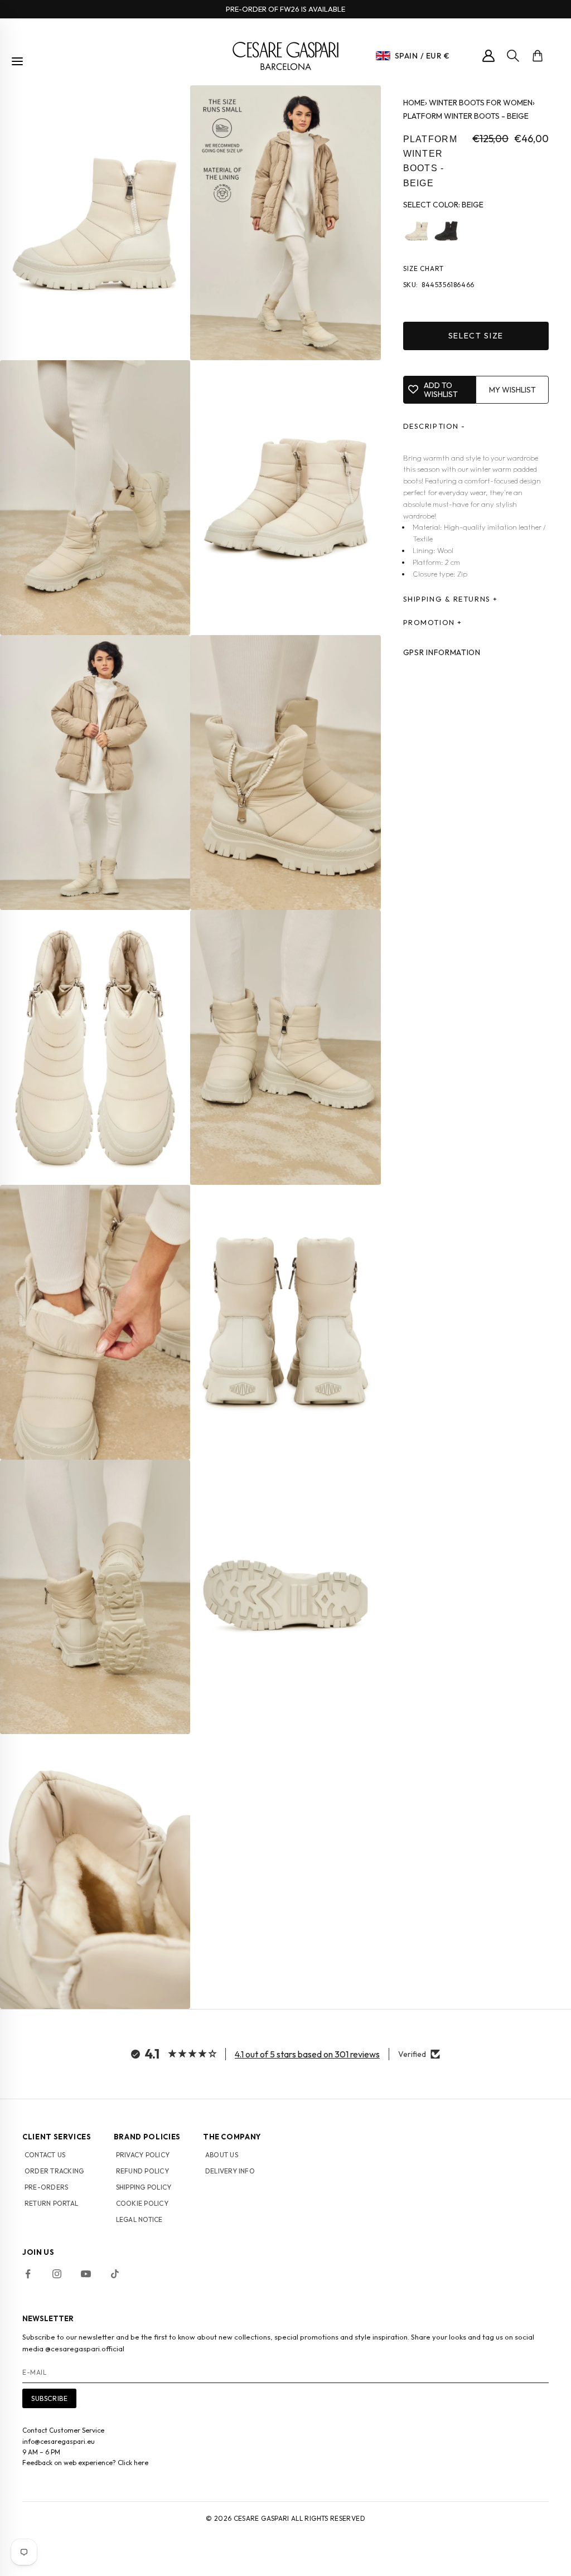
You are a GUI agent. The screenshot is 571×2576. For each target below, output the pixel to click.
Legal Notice (139, 2219)
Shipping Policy (144, 2187)
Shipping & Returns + (451, 599)
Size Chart (424, 268)
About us (222, 2155)
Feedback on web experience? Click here (85, 2463)
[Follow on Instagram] (57, 2274)
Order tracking (54, 2171)
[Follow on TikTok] (115, 2274)
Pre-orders (46, 2187)
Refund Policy (142, 2171)
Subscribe (49, 2398)
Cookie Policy (142, 2203)
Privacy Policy (143, 2155)
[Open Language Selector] (383, 56)
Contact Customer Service (63, 2430)
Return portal (51, 2203)
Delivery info (230, 2171)
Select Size (476, 336)
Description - (434, 426)
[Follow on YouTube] (86, 2274)
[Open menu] (17, 61)
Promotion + (433, 622)
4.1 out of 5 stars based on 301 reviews (307, 2054)
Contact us (45, 2155)
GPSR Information (442, 652)
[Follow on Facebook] (28, 2274)
